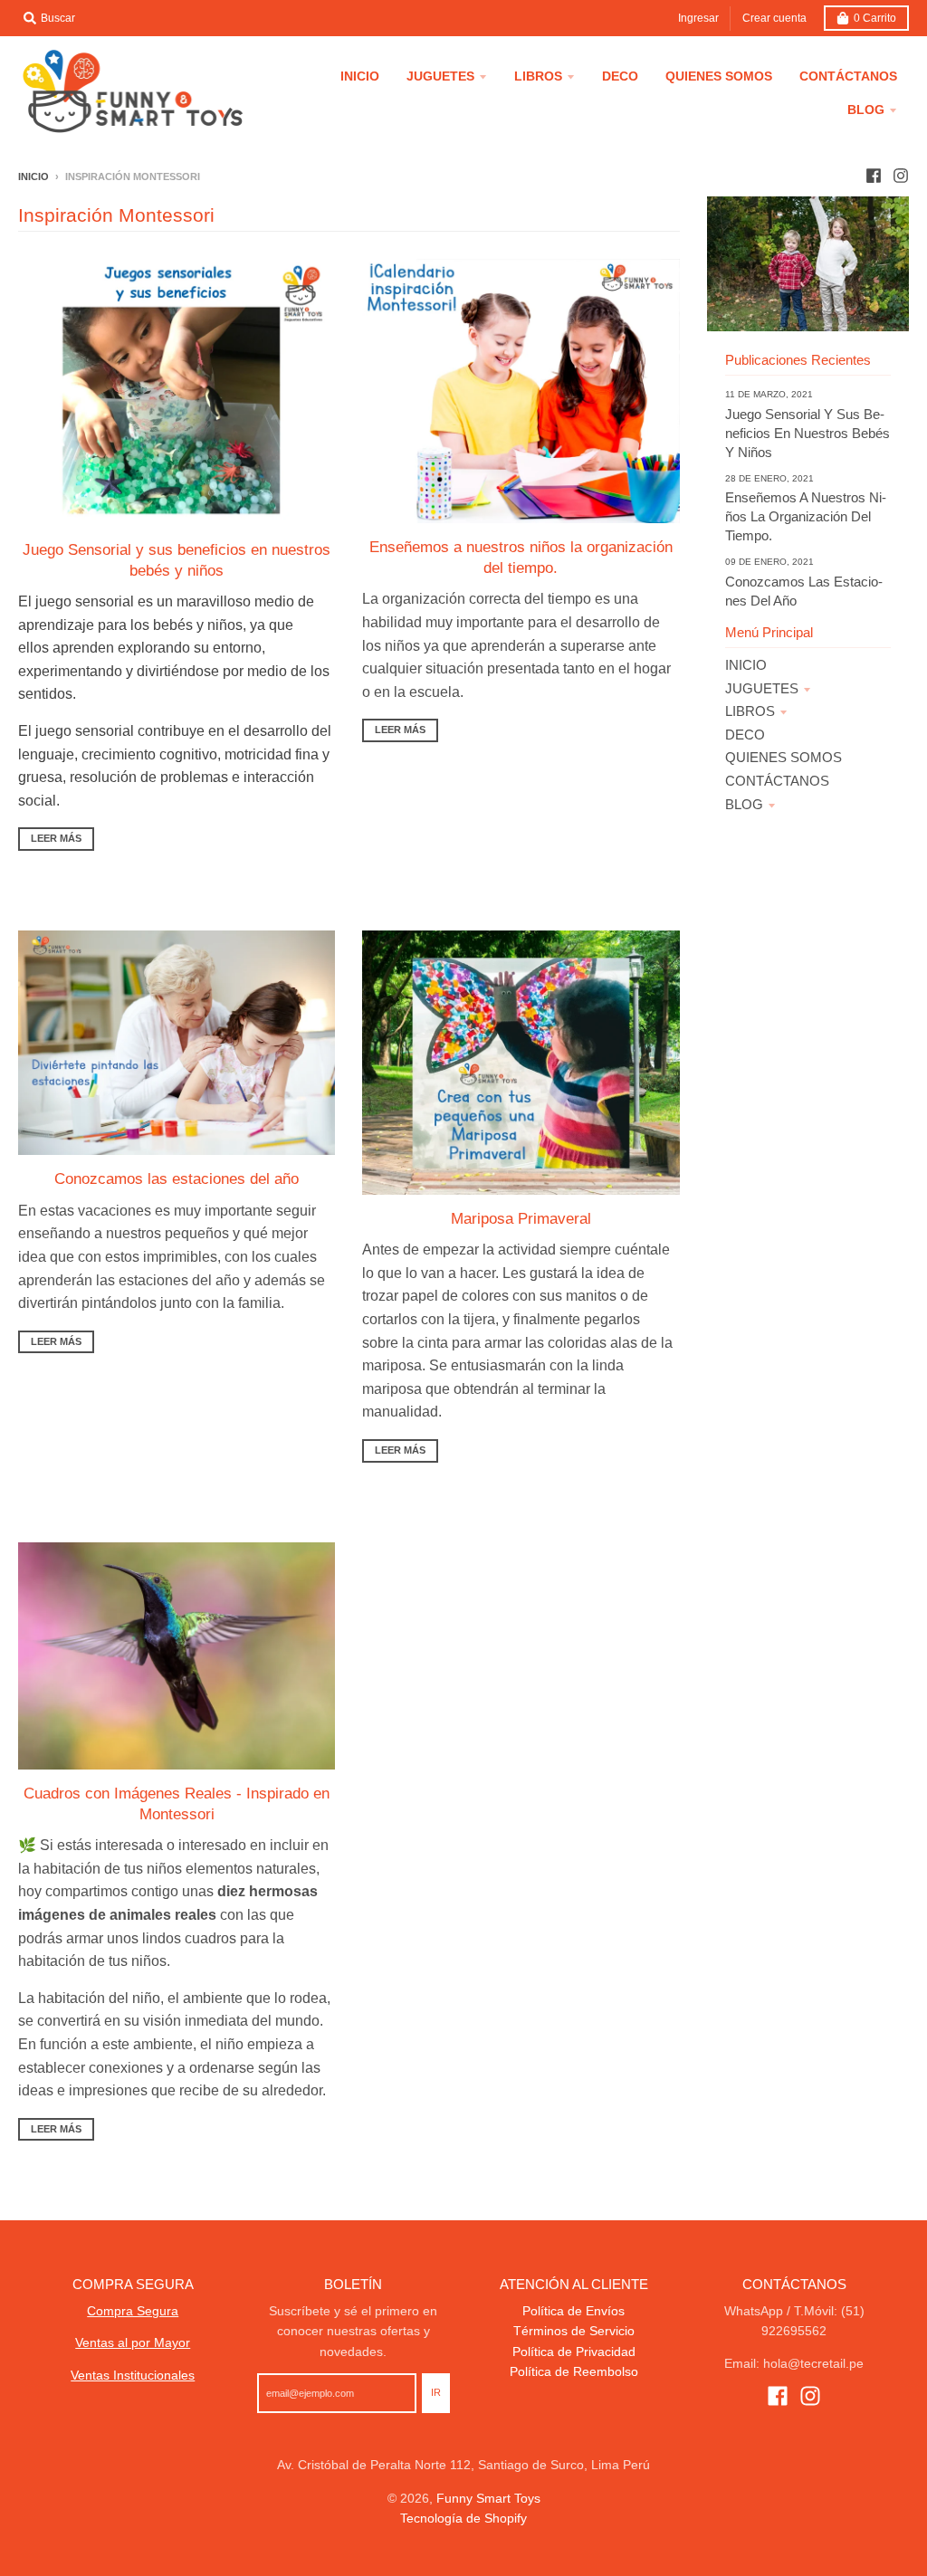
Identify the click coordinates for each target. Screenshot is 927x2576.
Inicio (33, 177)
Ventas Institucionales (133, 2375)
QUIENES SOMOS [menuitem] (719, 76)
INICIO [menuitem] (360, 76)
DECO (745, 735)
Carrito (875, 18)
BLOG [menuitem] (866, 110)
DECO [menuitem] (620, 76)
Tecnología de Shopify (463, 2518)
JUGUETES (762, 688)
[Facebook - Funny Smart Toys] (874, 176)
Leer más (56, 838)
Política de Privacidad (574, 2352)
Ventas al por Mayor (133, 2342)
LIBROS (750, 711)
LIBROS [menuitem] (538, 76)
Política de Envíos (573, 2311)
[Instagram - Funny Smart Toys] (901, 176)
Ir (436, 2392)
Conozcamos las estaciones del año (177, 1178)
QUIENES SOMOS (784, 757)
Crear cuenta (774, 18)
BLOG (744, 804)
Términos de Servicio (574, 2331)
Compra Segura (133, 2311)
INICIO (746, 665)
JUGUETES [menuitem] (440, 76)
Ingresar (698, 18)
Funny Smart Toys (488, 2498)
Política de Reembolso (574, 2371)
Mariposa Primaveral (521, 1218)
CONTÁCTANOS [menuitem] (848, 76)
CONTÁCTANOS (777, 781)
